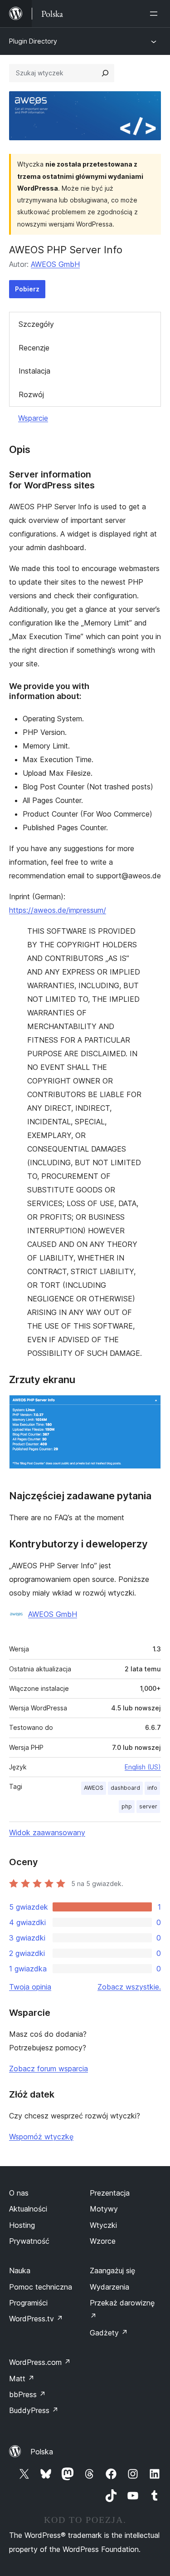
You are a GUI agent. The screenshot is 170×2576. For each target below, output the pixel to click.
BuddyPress (34, 2410)
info (152, 1788)
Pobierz (27, 289)
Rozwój (31, 394)
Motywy (104, 2209)
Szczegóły (36, 324)
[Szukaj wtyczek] (105, 73)
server (148, 1806)
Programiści (28, 2303)
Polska (42, 2452)
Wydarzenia (109, 2287)
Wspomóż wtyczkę (41, 2137)
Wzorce (103, 2241)
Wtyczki (103, 2225)
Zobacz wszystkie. (129, 1987)
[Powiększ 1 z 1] (149, 1407)
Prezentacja (110, 2193)
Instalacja (34, 371)
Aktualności (28, 2209)
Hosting (22, 2225)
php (127, 1806)
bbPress (27, 2394)
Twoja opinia (30, 1987)
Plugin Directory (33, 41)
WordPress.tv (36, 2319)
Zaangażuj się (112, 2271)
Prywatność (29, 2241)
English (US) (143, 1767)
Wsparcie (33, 418)
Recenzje (34, 348)
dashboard (125, 1788)
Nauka (20, 2271)
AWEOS (94, 1788)
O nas (19, 2193)
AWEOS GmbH (55, 264)
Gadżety (109, 2333)
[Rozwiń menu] (155, 14)
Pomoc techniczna (41, 2287)
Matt (22, 2379)
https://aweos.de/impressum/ (58, 910)
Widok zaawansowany (47, 1832)
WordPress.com (40, 2362)
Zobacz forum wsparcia (49, 2069)
